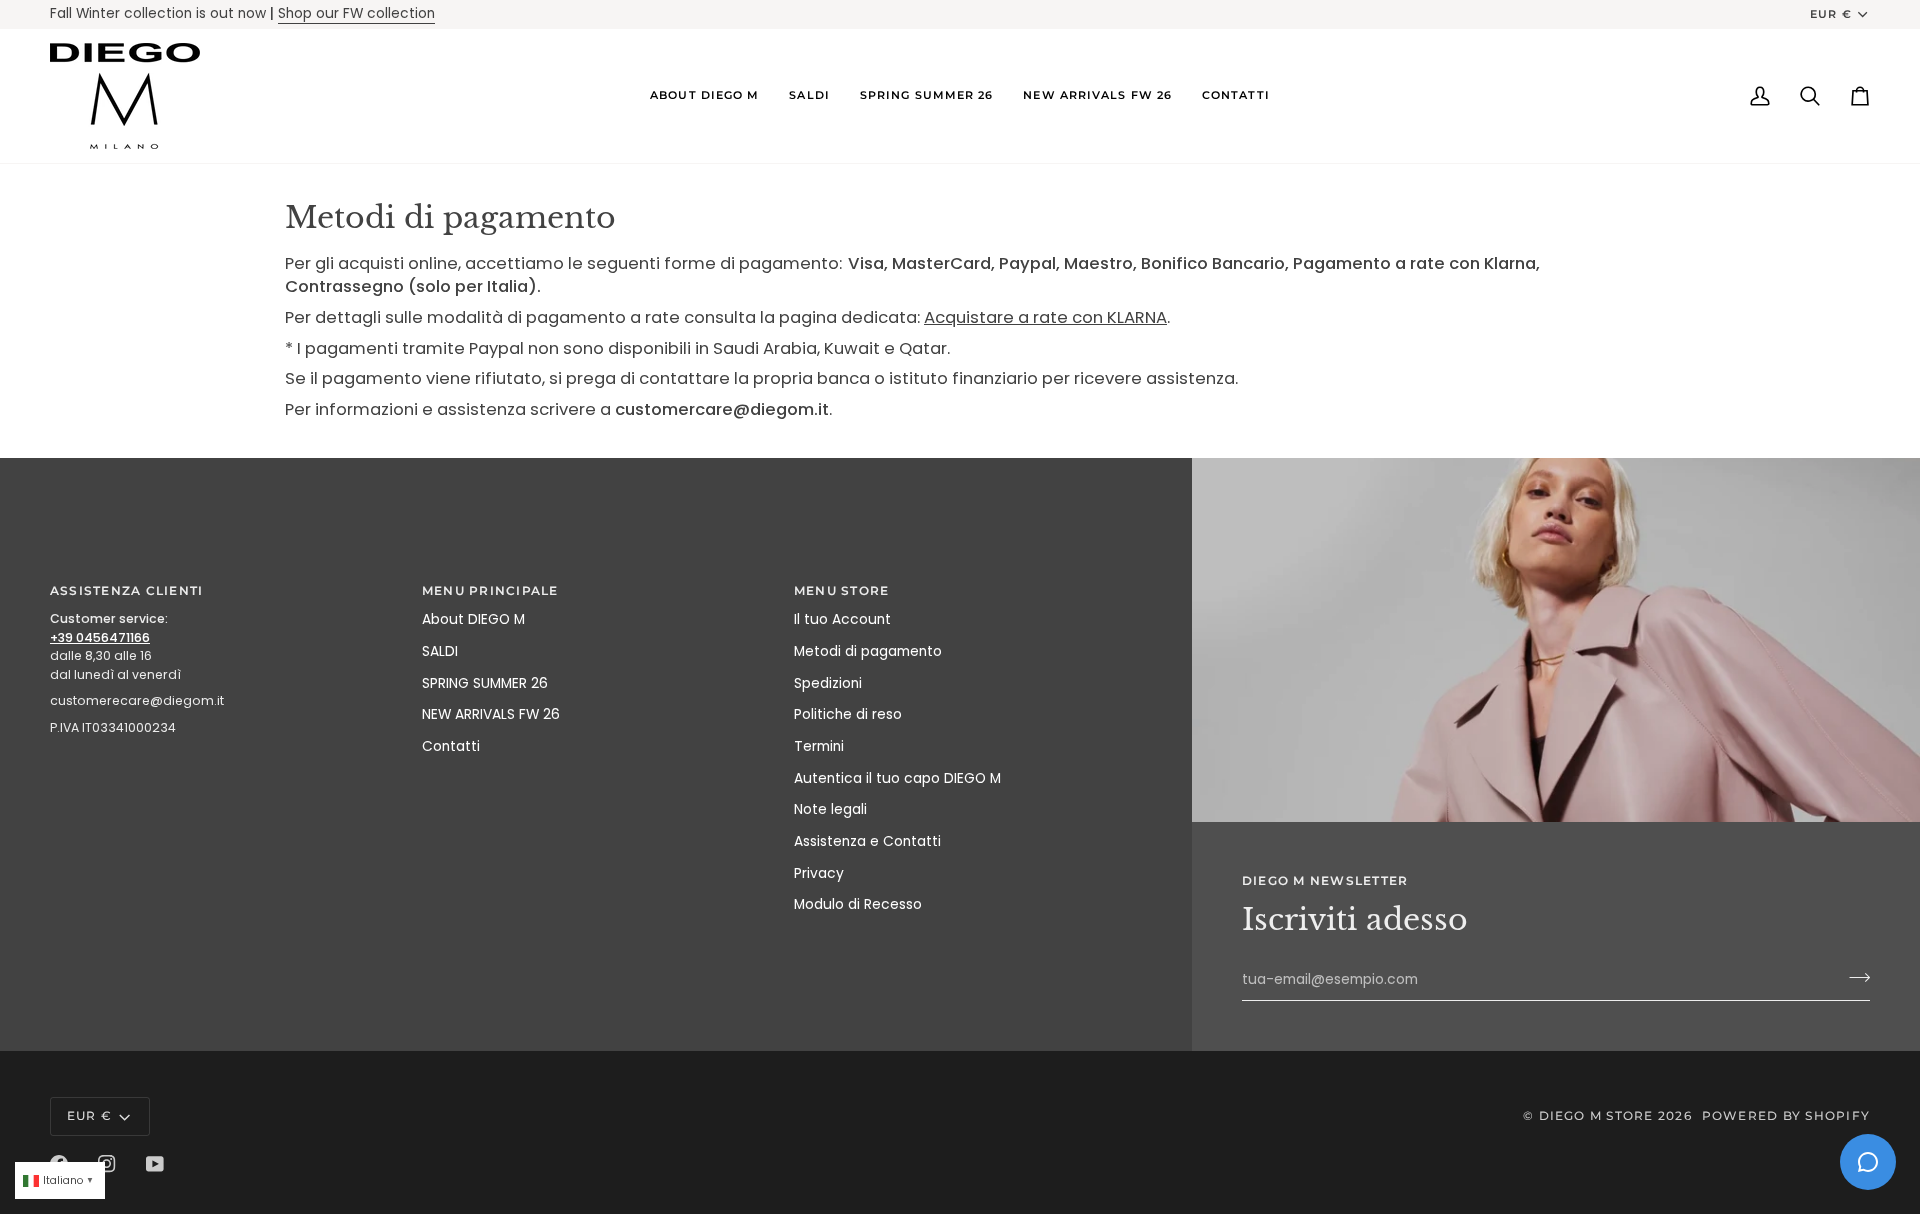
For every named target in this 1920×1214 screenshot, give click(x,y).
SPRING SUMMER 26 (485, 683)
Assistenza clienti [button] (126, 590)
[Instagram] (107, 1164)
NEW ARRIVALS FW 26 (491, 714)
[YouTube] (155, 1164)
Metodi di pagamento (868, 651)
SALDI (440, 651)
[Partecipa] (1853, 977)
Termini (819, 746)
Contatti (451, 746)
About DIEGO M (473, 619)
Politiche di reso (848, 714)
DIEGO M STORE (1598, 1115)
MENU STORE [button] (841, 590)
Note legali (830, 809)
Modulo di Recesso (858, 904)
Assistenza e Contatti (867, 841)
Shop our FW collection (356, 13)
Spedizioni (828, 683)
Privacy (819, 873)
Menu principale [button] (490, 590)
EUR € (1830, 14)
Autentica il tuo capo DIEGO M (897, 778)
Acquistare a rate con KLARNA (1045, 316)
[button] (704, 96)
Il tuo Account (842, 619)
